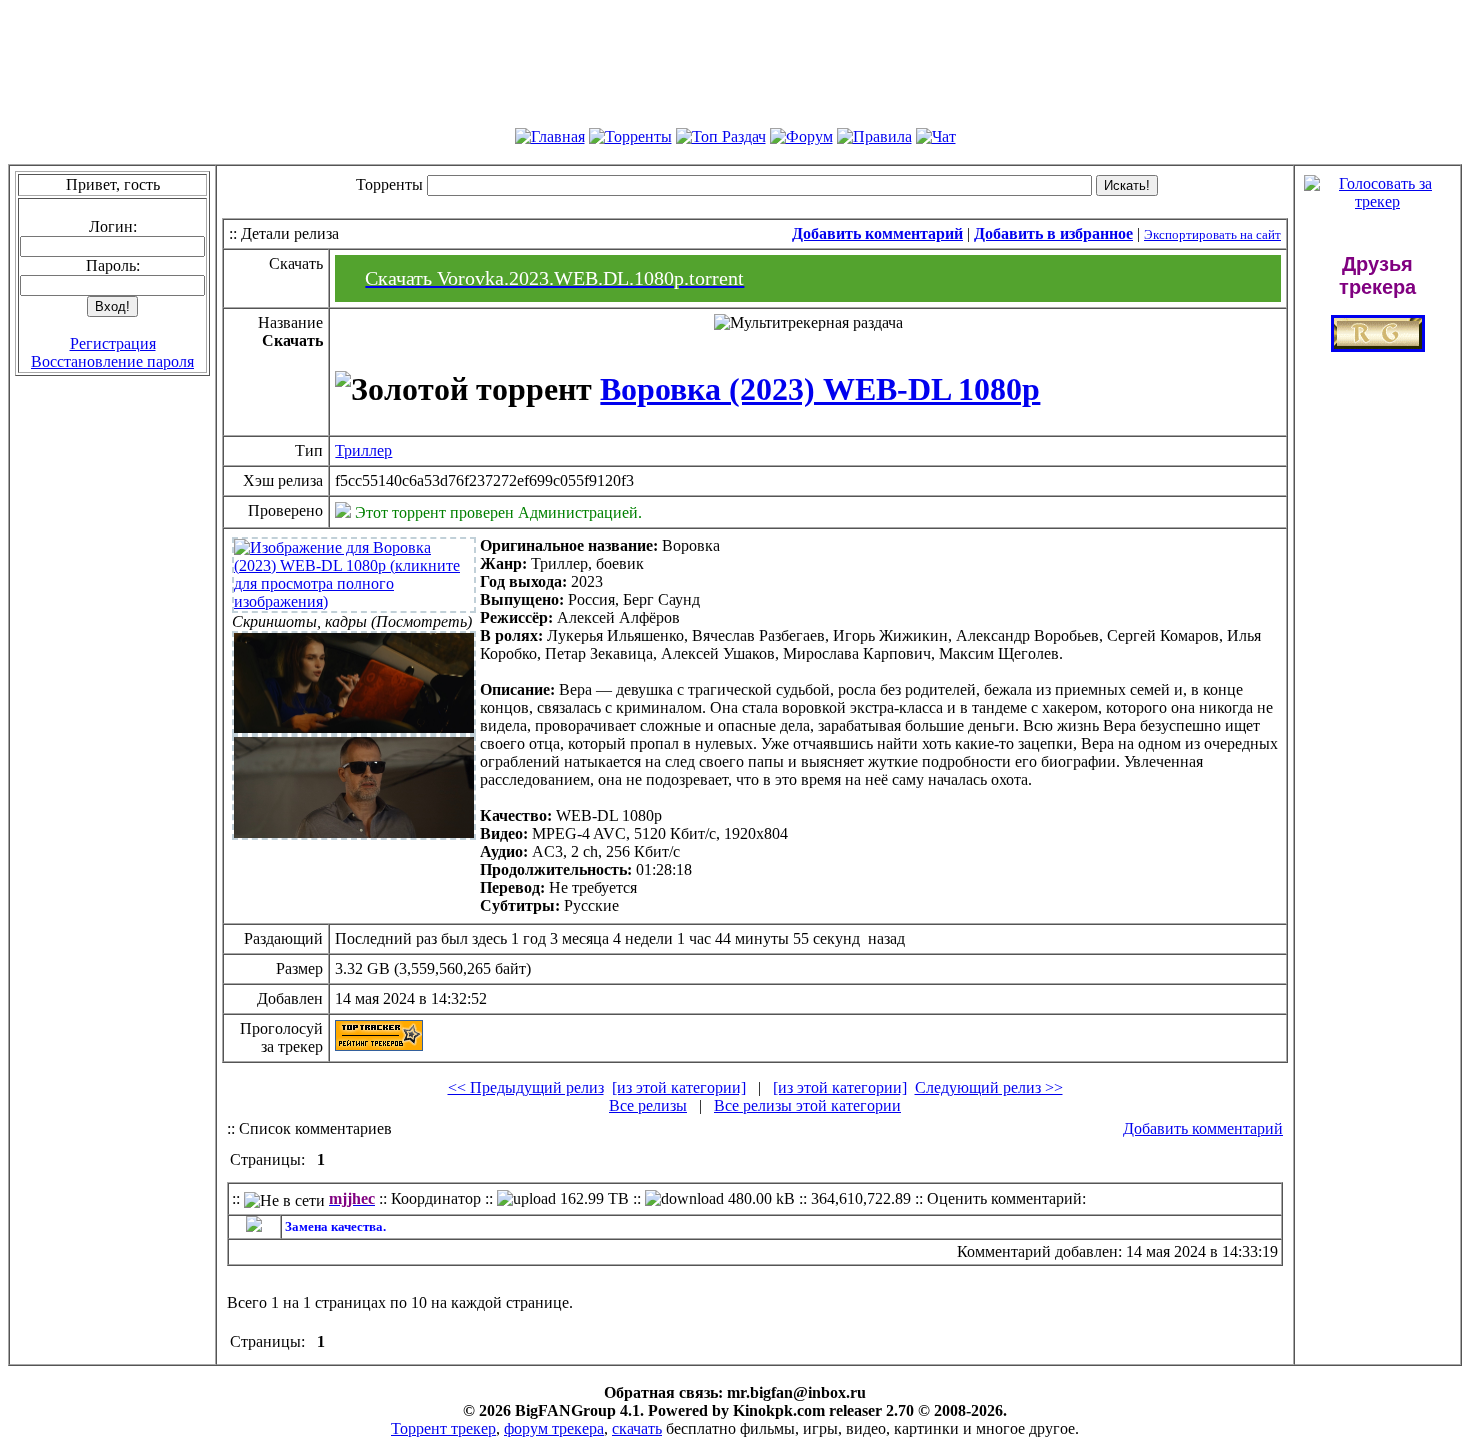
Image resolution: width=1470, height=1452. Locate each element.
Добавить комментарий (1203, 1128)
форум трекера (554, 1428)
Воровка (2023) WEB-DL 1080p (820, 389)
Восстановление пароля (112, 361)
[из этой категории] (679, 1087)
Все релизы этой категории (807, 1105)
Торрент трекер (443, 1428)
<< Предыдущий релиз (526, 1087)
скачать (637, 1428)
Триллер (363, 450)
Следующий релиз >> (989, 1087)
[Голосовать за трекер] (1377, 201)
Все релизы (648, 1105)
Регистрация (113, 343)
